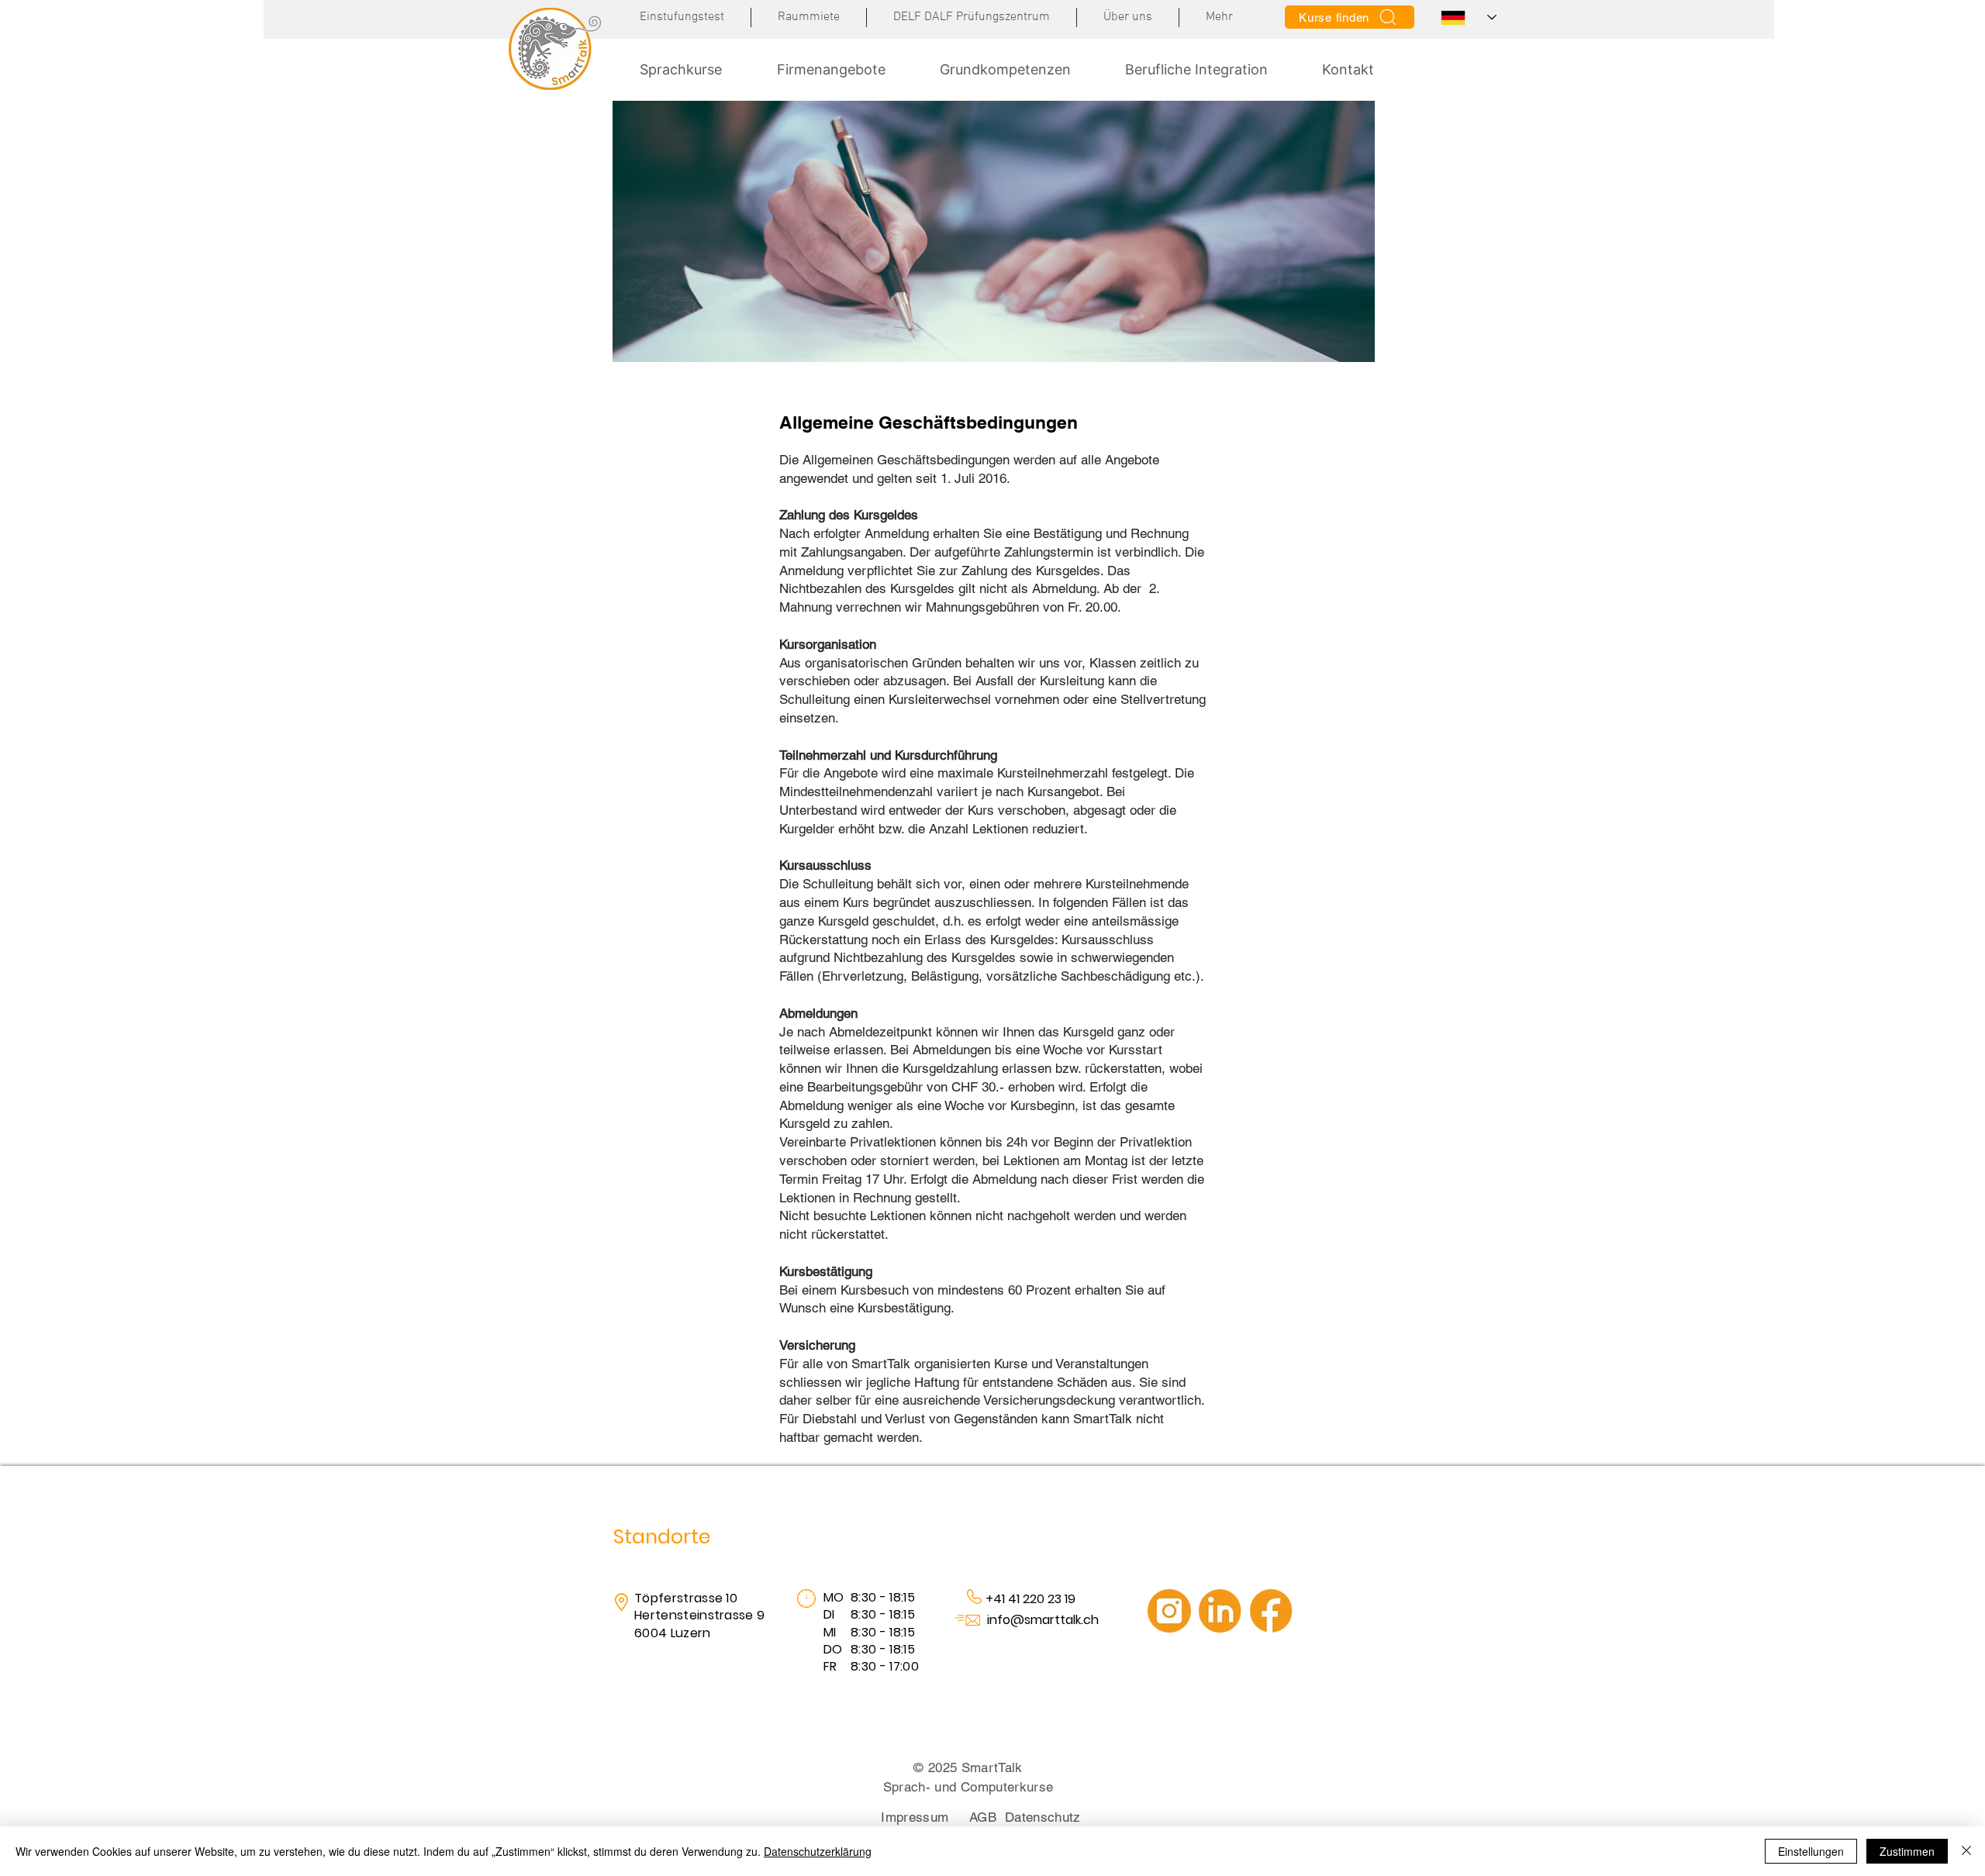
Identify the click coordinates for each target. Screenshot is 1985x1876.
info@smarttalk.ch (1043, 1620)
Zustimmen (1907, 1851)
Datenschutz (1043, 1817)
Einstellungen (1811, 1851)
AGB (983, 1817)
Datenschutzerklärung (818, 1851)
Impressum (915, 1817)
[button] (1219, 17)
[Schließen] (1966, 1851)
